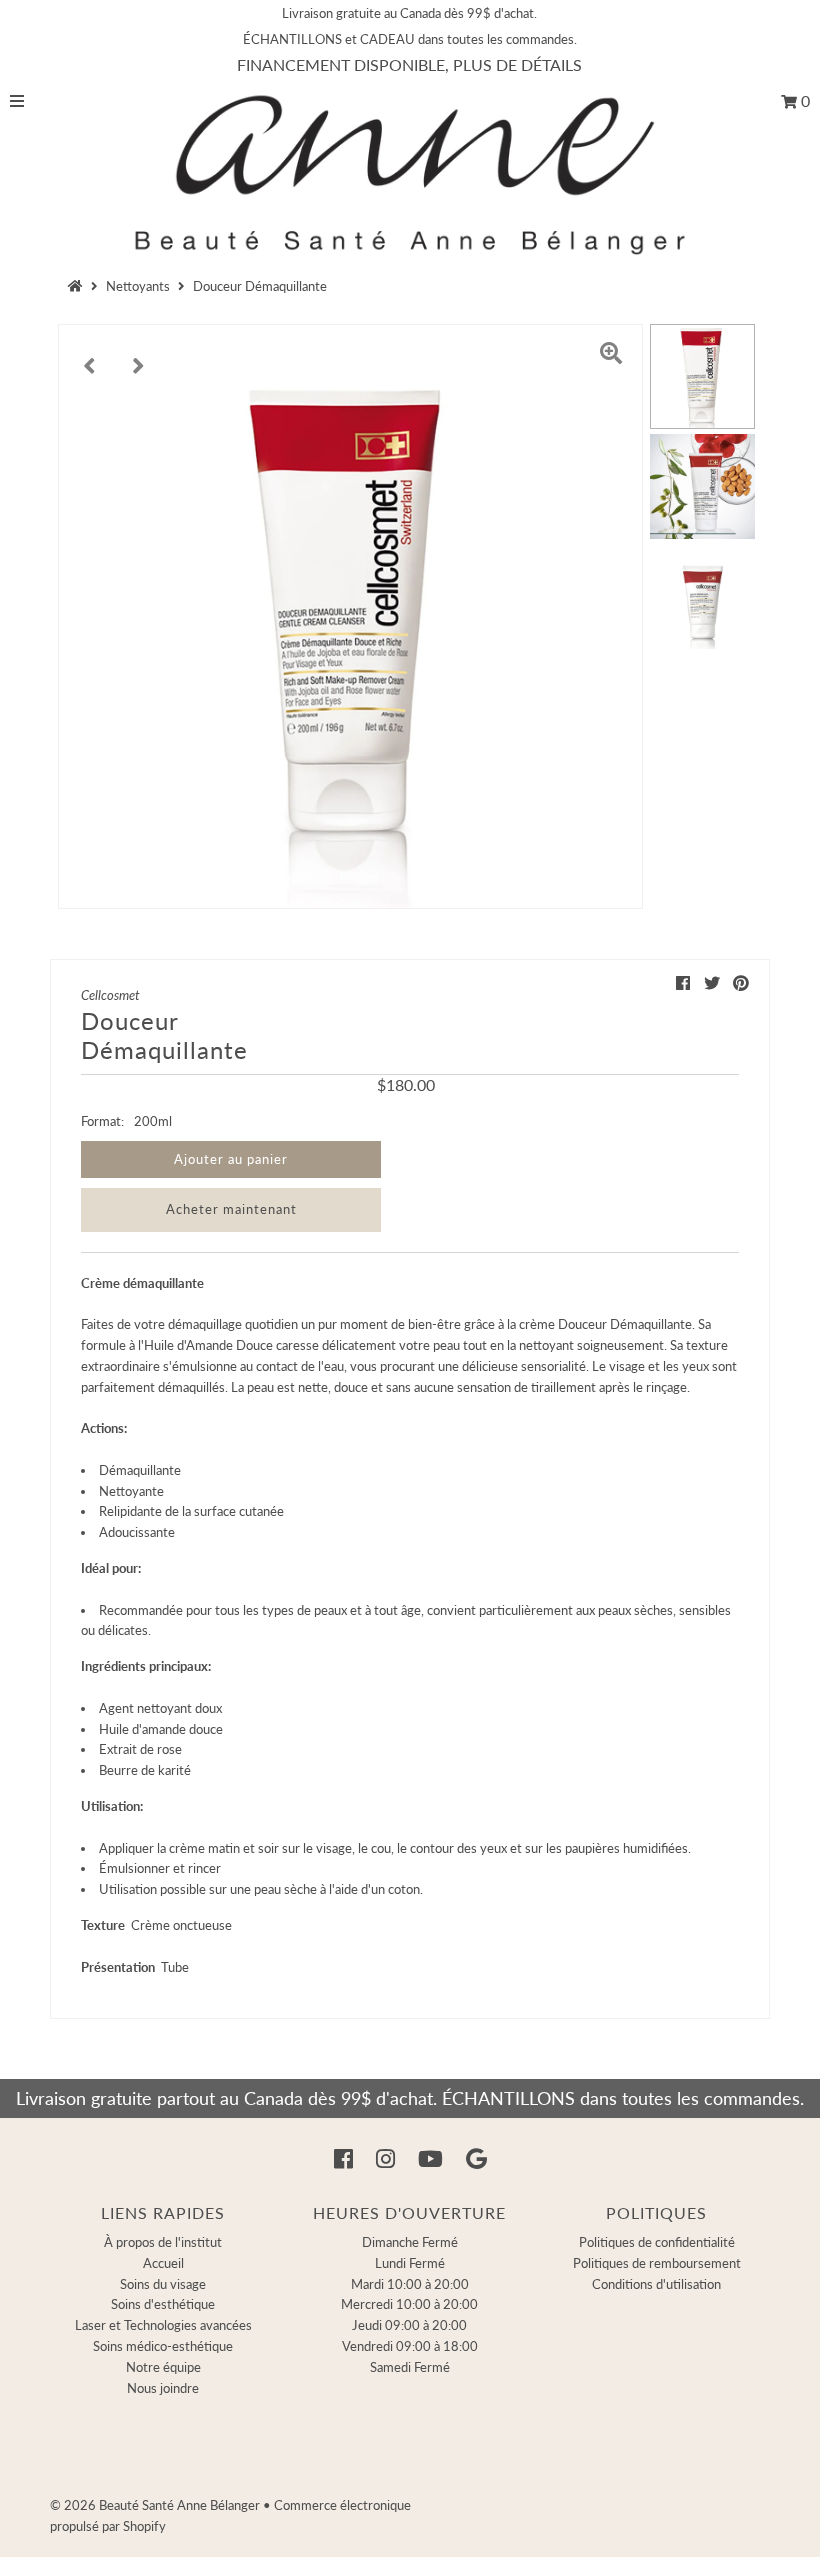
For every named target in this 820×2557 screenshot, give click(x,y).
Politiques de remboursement (657, 2263)
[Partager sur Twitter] (712, 982)
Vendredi (410, 2346)
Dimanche (410, 2242)
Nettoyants (138, 286)
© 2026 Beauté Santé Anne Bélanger (155, 2505)
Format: (102, 1121)
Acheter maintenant (231, 1209)
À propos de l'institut (163, 2242)
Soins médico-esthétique (163, 2346)
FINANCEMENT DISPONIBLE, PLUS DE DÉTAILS (409, 64)
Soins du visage (163, 2284)
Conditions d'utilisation (656, 2284)
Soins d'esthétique (163, 2304)
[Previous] (90, 356)
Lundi (410, 2263)
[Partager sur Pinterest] (741, 982)
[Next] (139, 356)
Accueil (163, 2263)
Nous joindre (163, 2388)
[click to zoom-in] (611, 356)
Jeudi (409, 2325)
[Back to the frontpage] (78, 286)
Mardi (410, 2284)
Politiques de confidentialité (657, 2242)
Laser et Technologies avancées (163, 2325)
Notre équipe (163, 2367)
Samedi (410, 2367)
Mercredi (409, 2304)
